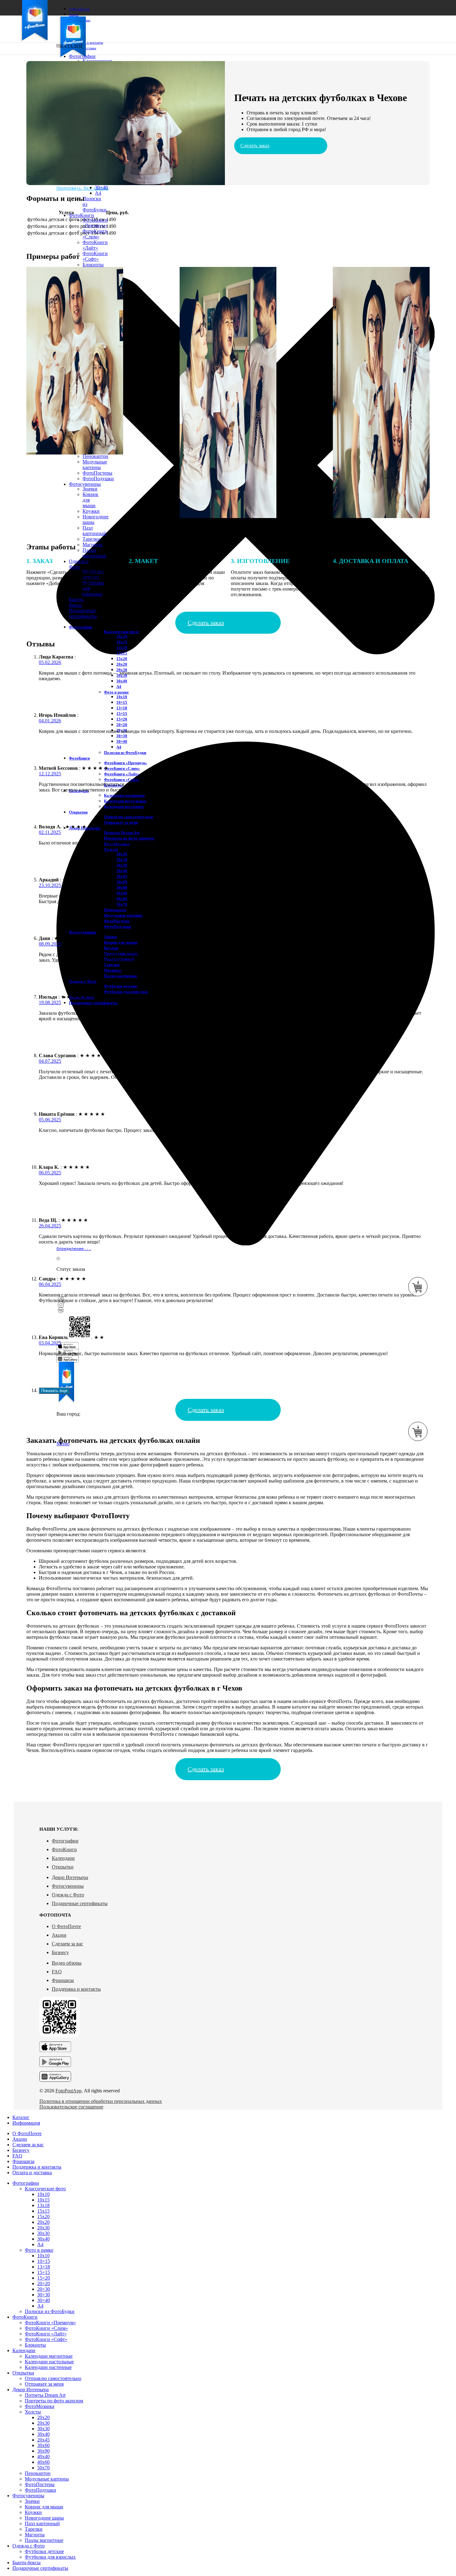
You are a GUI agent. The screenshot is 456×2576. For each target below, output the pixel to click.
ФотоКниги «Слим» (122, 768)
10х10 (122, 636)
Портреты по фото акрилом (129, 838)
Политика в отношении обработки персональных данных (101, 2101)
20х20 (122, 664)
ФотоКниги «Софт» (95, 256)
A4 (98, 193)
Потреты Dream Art (122, 833)
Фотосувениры (68, 1886)
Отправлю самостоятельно (129, 817)
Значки (90, 489)
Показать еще (54, 1391)
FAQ (57, 1972)
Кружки (91, 511)
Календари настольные (125, 801)
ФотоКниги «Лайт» (95, 245)
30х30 (122, 865)
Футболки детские (121, 986)
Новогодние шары (44, 2518)
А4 (119, 687)
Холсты (111, 849)
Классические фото (121, 632)
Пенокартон (95, 456)
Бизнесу (60, 1952)
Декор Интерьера (70, 1877)
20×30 (44, 2289)
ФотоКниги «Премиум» (95, 223)
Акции (59, 1935)
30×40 (101, 187)
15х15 (122, 653)
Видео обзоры (67, 1963)
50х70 (43, 2468)
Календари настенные (124, 807)
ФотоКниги (64, 1849)
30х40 (122, 681)
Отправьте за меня (121, 822)
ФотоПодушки (98, 479)
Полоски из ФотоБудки (125, 753)
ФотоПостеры (97, 473)
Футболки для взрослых (126, 992)
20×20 (122, 725)
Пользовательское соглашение (71, 2107)
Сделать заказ (255, 146)
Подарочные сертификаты (80, 1903)
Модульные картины (95, 465)
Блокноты (93, 265)
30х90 (122, 887)
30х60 (122, 882)
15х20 (122, 659)
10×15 (122, 702)
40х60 (43, 2462)
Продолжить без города (83, 188)
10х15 (122, 642)
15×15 (122, 714)
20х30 (122, 670)
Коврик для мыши (121, 942)
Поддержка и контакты (76, 1989)
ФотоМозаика (40, 2406)
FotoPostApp (69, 2091)
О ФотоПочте (66, 1926)
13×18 (122, 708)
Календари (63, 1858)
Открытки (63, 1867)
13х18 (122, 647)
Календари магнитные (124, 795)
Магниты (92, 545)
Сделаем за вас (67, 1944)
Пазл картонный (94, 531)
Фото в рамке (116, 692)
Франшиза (63, 1980)
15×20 (122, 719)
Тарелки (91, 539)
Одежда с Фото (68, 1895)
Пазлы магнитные (94, 553)
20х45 (122, 876)
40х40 (43, 2456)
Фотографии (65, 1841)
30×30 (122, 736)
